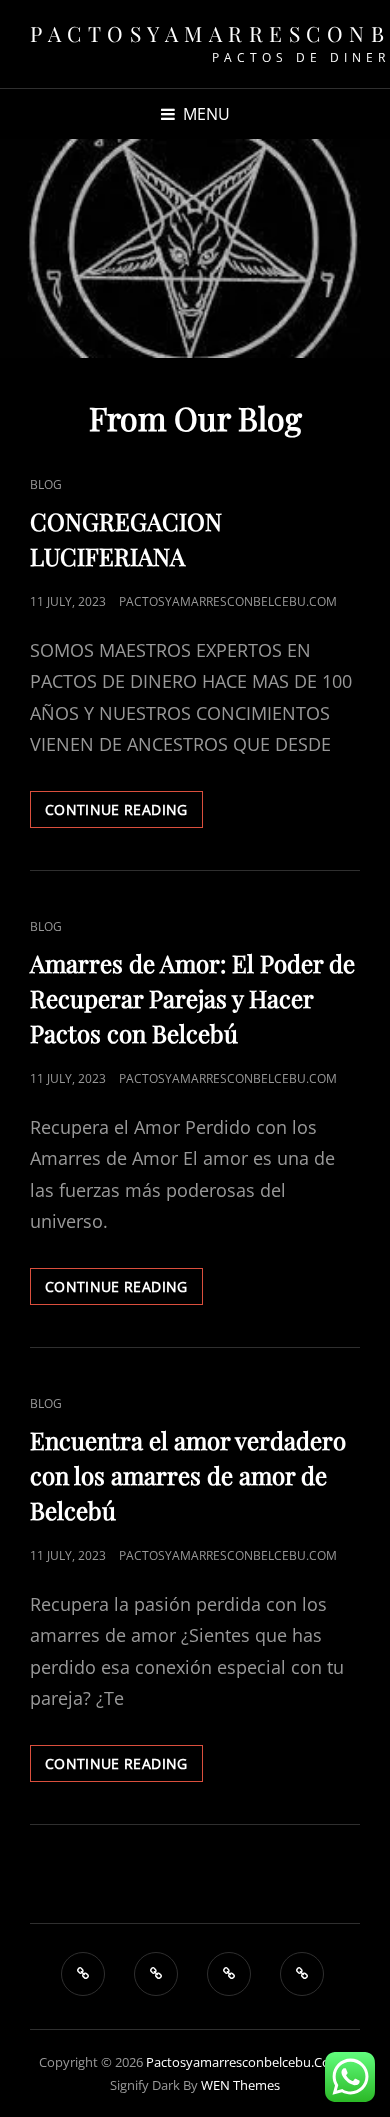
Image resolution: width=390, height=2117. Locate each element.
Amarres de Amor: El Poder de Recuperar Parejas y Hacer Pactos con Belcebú (192, 998)
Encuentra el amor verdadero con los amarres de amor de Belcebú (188, 1475)
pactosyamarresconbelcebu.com (228, 601)
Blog (46, 484)
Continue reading (124, 813)
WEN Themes (240, 2085)
